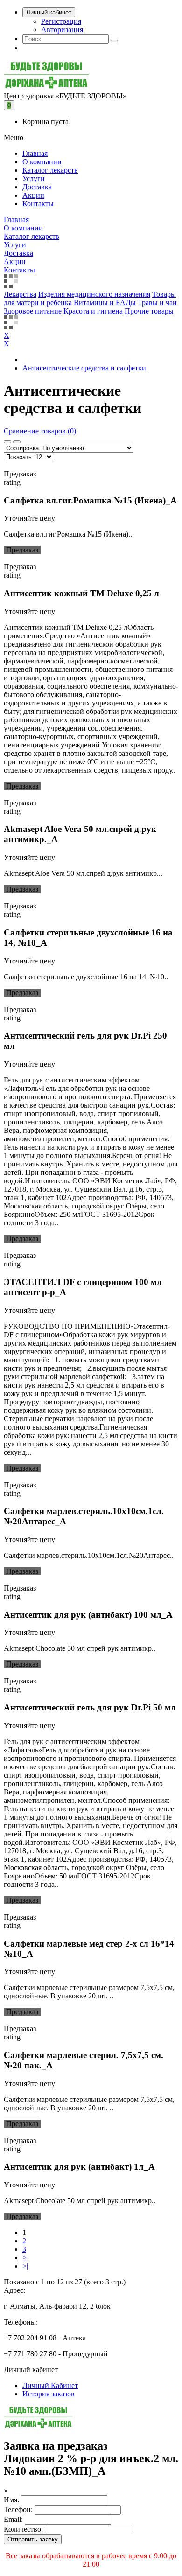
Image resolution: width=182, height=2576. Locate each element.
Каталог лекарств (50, 170)
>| (25, 2266)
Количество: (23, 2529)
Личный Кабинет (50, 2385)
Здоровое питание (33, 311)
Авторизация (62, 30)
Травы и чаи (157, 303)
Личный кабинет (49, 12)
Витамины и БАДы (105, 303)
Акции (33, 195)
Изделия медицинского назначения (94, 294)
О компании (42, 162)
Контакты (38, 204)
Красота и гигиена (93, 311)
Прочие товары (149, 311)
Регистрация (61, 21)
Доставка (37, 187)
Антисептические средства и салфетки (84, 368)
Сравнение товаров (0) (40, 431)
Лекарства (20, 294)
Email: (13, 2519)
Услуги (34, 178)
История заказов (49, 2394)
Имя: (11, 2500)
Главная (35, 153)
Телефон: (18, 2510)
